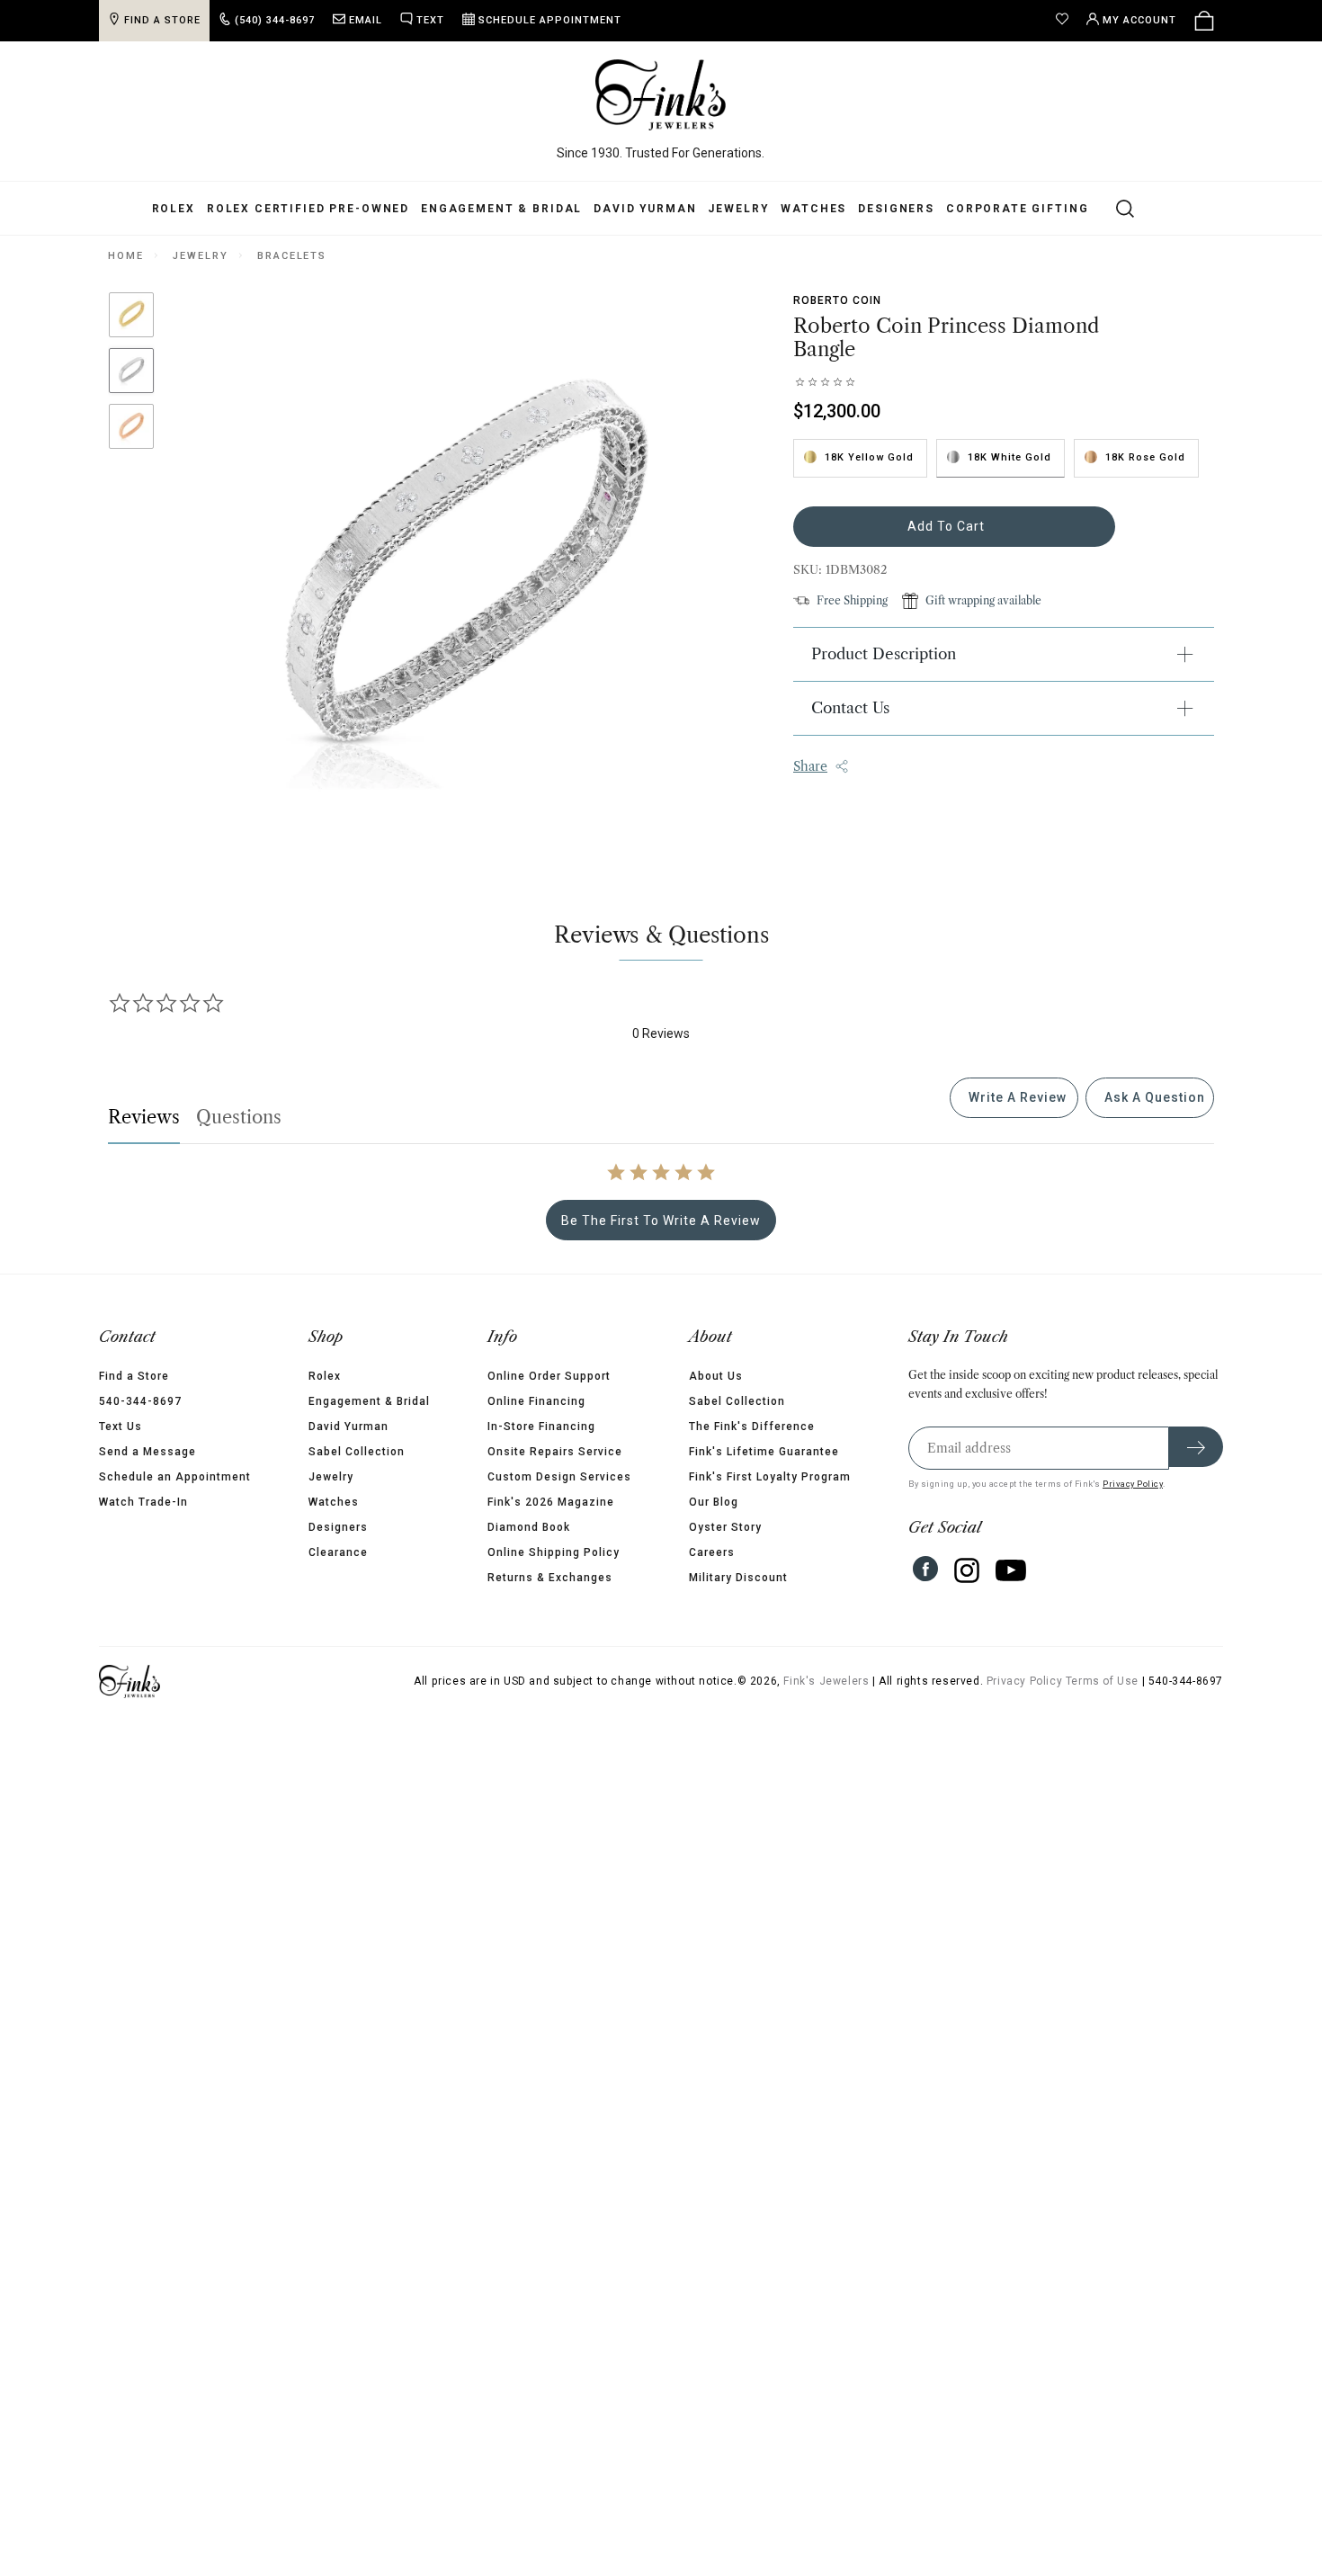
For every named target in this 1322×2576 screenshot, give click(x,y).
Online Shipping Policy (554, 1552)
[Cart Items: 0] (1204, 21)
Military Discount (738, 1578)
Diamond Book (529, 1527)
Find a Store (134, 1376)
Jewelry (738, 209)
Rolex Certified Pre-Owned (308, 209)
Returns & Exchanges (550, 1578)
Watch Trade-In (143, 1502)
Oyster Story (725, 1527)
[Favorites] (1067, 21)
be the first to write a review (661, 1221)
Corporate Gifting (1017, 209)
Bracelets (292, 256)
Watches (813, 209)
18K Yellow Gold (869, 457)
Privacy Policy (1133, 1484)
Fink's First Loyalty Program (770, 1477)
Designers (896, 209)
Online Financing (536, 1401)
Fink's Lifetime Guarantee (764, 1452)
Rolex (174, 209)
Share (810, 766)
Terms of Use (1102, 1681)
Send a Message (147, 1452)
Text (430, 20)
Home (125, 256)
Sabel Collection (357, 1452)
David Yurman (645, 209)
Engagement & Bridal (501, 209)
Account (1139, 20)
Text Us (121, 1427)
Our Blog (714, 1502)
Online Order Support (549, 1376)
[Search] (1115, 208)
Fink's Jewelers (826, 1681)
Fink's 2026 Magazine (551, 1502)
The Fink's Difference (752, 1427)
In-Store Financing (541, 1427)
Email (366, 20)
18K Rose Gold (1145, 457)
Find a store (162, 20)
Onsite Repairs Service (555, 1452)
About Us (716, 1376)
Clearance (338, 1552)
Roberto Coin (837, 300)
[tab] (1014, 1098)
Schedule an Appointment (175, 1477)
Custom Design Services (559, 1477)
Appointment (550, 20)
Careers (712, 1552)
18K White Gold (1009, 457)
